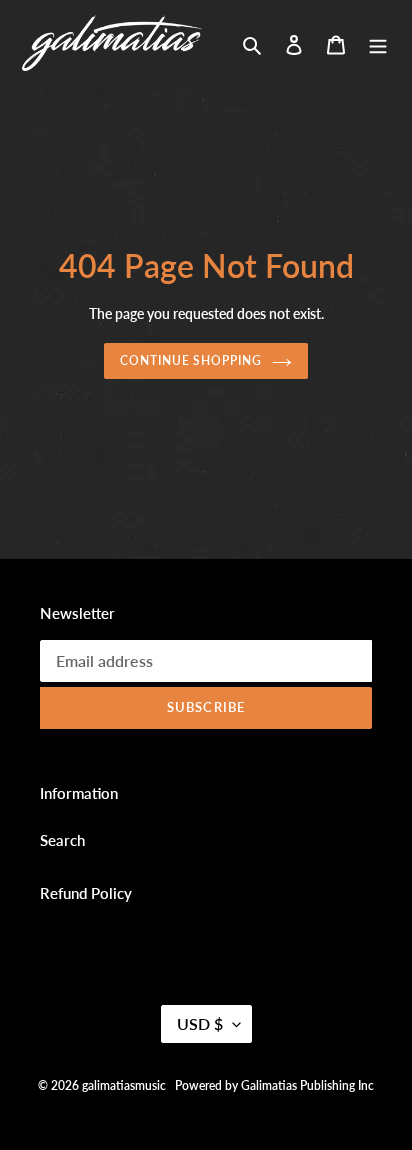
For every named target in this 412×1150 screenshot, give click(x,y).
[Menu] (378, 42)
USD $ (200, 1023)
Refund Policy (86, 893)
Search (62, 840)
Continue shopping (191, 360)
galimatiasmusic (124, 1085)
